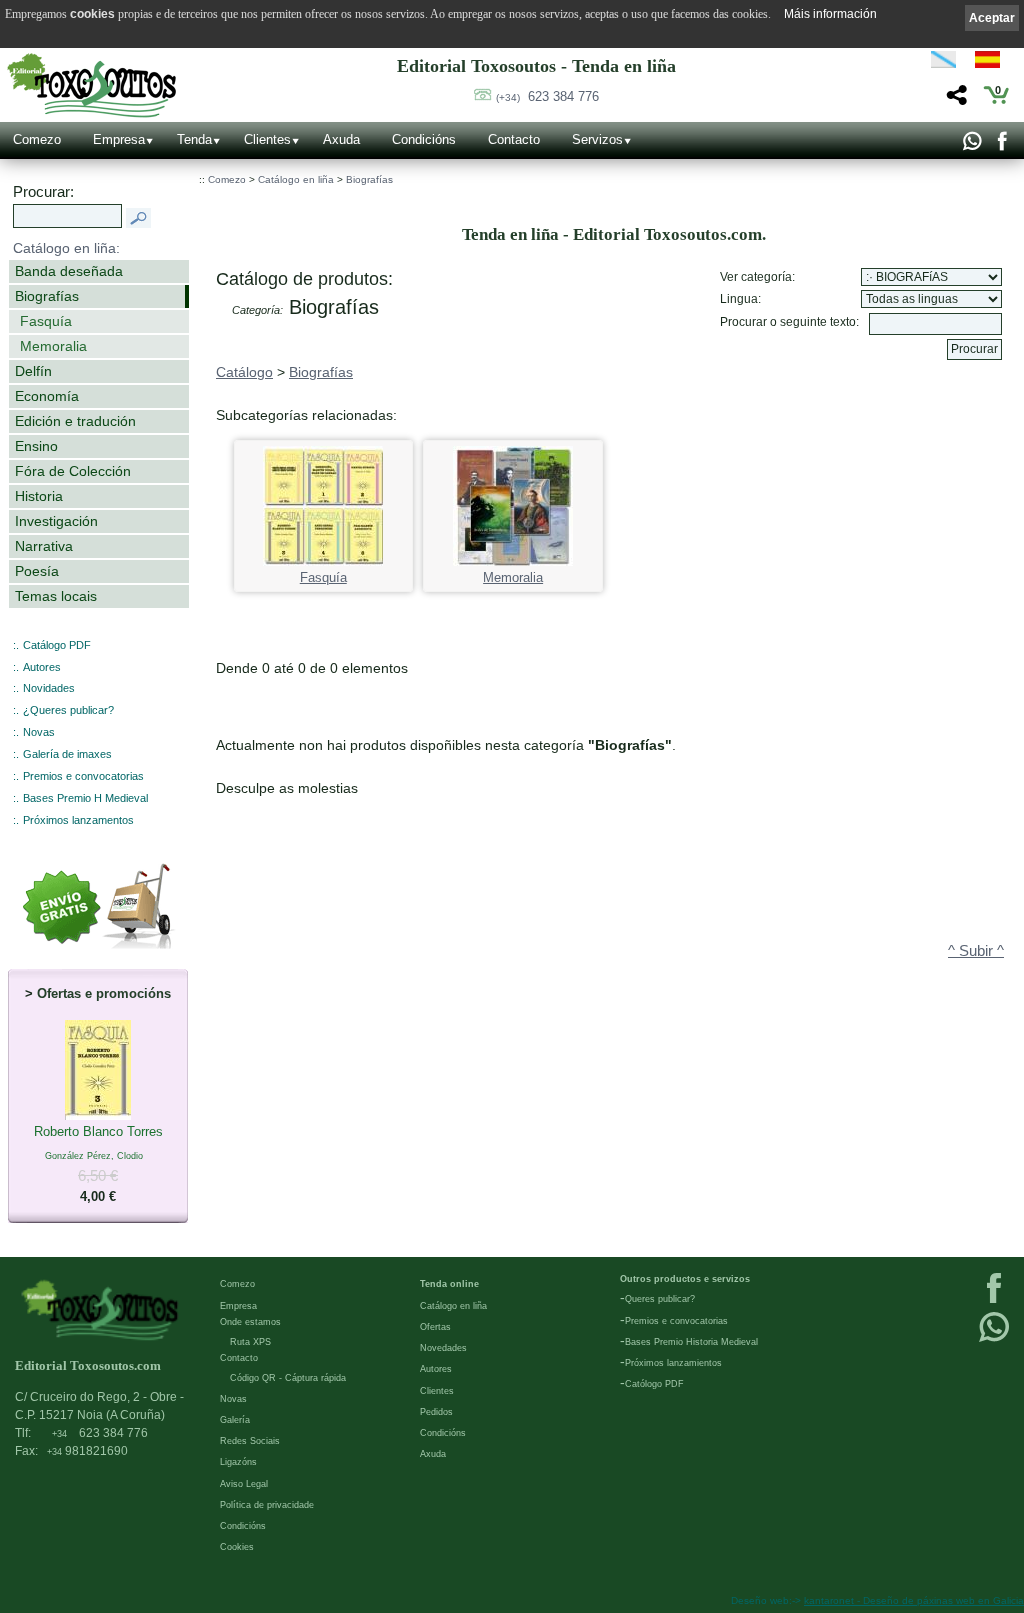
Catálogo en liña (296, 179)
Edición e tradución (75, 421)
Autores (42, 667)
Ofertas (435, 1327)
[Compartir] (954, 100)
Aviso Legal (244, 1484)
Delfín (33, 371)
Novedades (443, 1348)
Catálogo (244, 372)
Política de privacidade (267, 1505)
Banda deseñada (69, 271)
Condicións (424, 139)
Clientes (267, 139)
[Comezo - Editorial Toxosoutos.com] (91, 85)
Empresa (119, 139)
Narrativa (44, 546)
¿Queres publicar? (68, 710)
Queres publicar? (660, 1299)
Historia (39, 496)
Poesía (37, 571)
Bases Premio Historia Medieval (691, 1342)
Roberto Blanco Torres (98, 1164)
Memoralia (53, 346)
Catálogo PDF (57, 645)
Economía (47, 396)
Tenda (194, 139)
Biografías (47, 296)
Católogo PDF (654, 1384)
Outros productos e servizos (685, 1279)
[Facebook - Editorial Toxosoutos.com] (1001, 146)
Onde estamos (250, 1322)
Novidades (49, 688)
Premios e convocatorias (83, 776)
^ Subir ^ (976, 951)
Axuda (341, 139)
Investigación (56, 521)
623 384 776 (547, 96)
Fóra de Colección (73, 471)
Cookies (237, 1547)
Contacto (514, 139)
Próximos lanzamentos (78, 820)
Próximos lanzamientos (673, 1363)
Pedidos (436, 1412)
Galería (235, 1420)
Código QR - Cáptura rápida (288, 1378)
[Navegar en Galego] (943, 63)
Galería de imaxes (67, 754)
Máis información (830, 14)
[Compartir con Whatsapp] (971, 146)
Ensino (36, 446)
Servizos (597, 139)
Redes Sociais (250, 1441)
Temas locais (56, 596)
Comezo (37, 139)
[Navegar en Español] (993, 63)
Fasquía (46, 321)
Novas (39, 732)
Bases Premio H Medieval (85, 798)
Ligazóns (238, 1462)
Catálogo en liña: (66, 248)
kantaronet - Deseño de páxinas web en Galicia (914, 1600)
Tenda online (449, 1284)
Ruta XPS (250, 1342)
